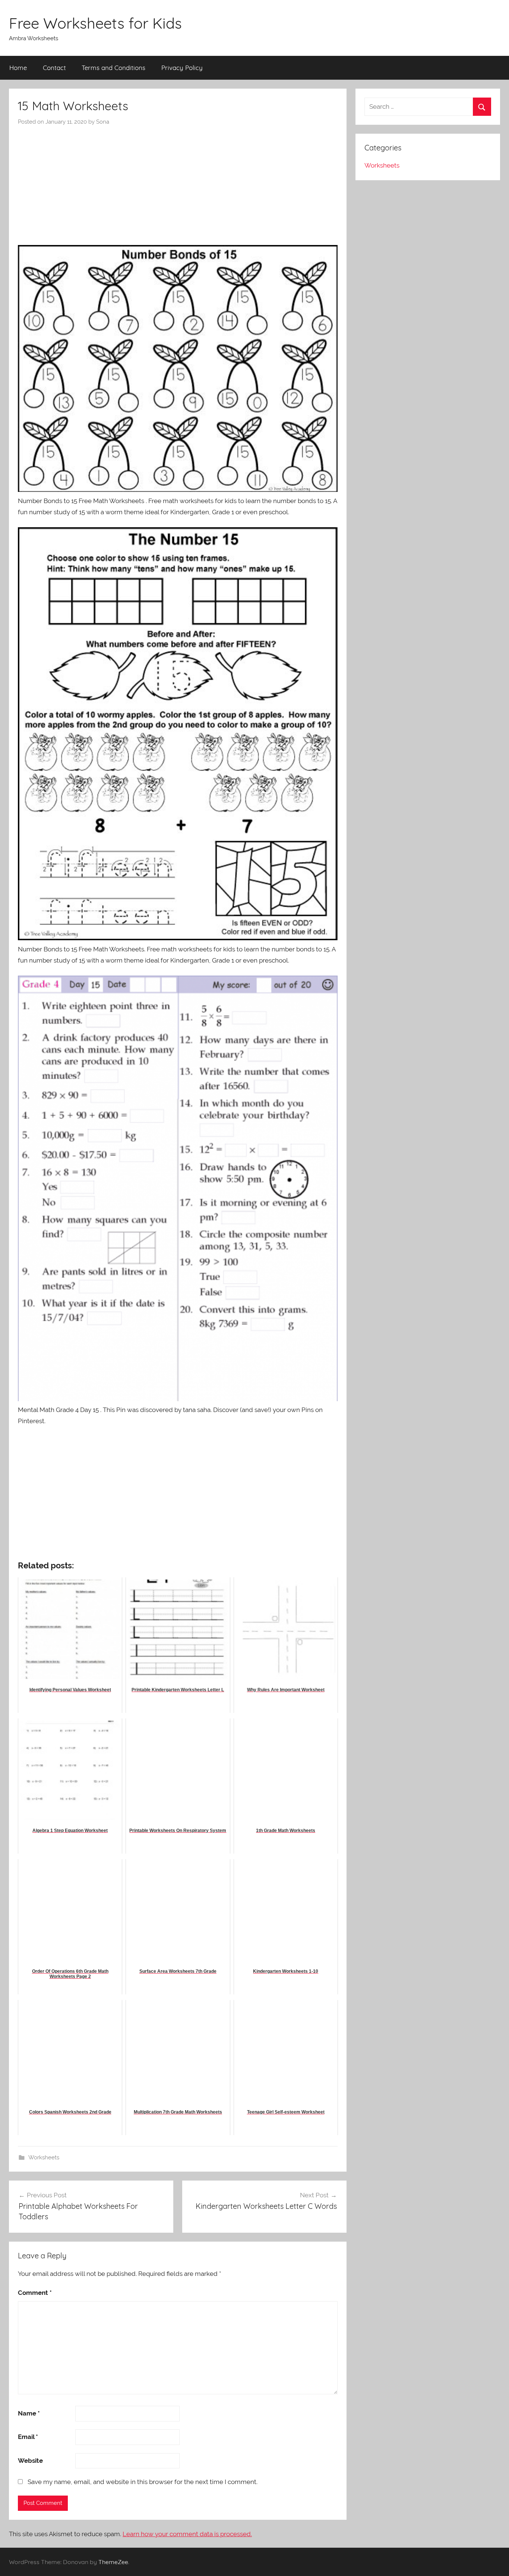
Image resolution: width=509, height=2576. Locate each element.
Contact (54, 68)
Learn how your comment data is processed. (187, 2534)
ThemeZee (113, 2562)
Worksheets (44, 2157)
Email (28, 2437)
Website (30, 2461)
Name (29, 2413)
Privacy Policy (182, 68)
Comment (35, 2293)
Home (18, 68)
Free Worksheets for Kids (95, 23)
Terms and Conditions (113, 68)
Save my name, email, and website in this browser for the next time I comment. (143, 2482)
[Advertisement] (178, 182)
